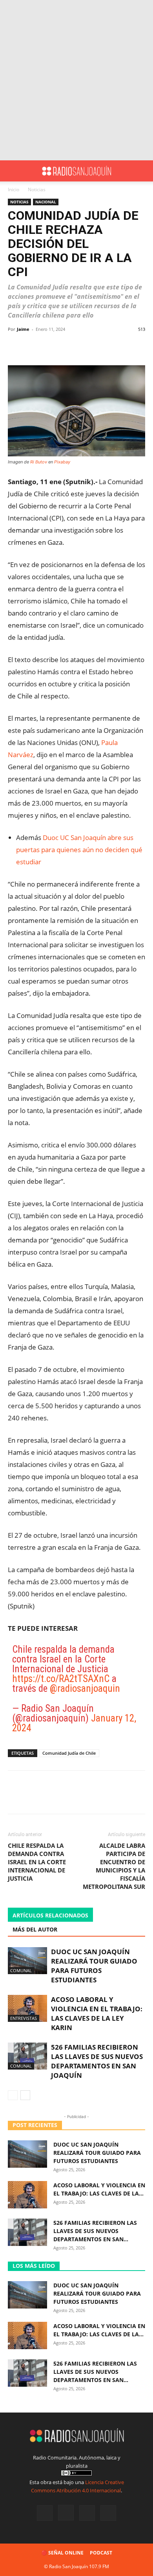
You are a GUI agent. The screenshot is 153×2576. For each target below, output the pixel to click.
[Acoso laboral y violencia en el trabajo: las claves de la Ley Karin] (27, 2008)
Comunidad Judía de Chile (69, 1753)
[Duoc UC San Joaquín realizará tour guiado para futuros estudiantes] (27, 1961)
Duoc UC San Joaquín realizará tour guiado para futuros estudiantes (94, 1966)
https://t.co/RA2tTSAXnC (61, 1679)
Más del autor (35, 1929)
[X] (87, 2513)
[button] (13, 171)
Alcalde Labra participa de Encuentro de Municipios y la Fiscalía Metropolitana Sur (114, 1866)
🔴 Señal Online (62, 2553)
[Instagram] (66, 2513)
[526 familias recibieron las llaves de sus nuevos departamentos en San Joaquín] (27, 2056)
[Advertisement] (76, 80)
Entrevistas (24, 2018)
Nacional (46, 202)
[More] (96, 347)
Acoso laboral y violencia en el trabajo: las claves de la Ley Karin (97, 2013)
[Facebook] (45, 2513)
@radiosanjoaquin (85, 1688)
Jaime (23, 329)
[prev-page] (13, 2095)
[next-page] (25, 2095)
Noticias (37, 189)
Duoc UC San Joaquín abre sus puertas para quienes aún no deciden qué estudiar (79, 850)
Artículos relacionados (50, 1915)
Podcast (101, 2553)
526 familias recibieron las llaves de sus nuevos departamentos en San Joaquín (97, 2061)
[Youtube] (108, 2513)
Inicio (14, 189)
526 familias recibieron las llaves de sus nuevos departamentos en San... (95, 2231)
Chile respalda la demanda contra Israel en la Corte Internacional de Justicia (37, 1862)
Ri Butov (39, 462)
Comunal (21, 1970)
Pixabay (62, 462)
